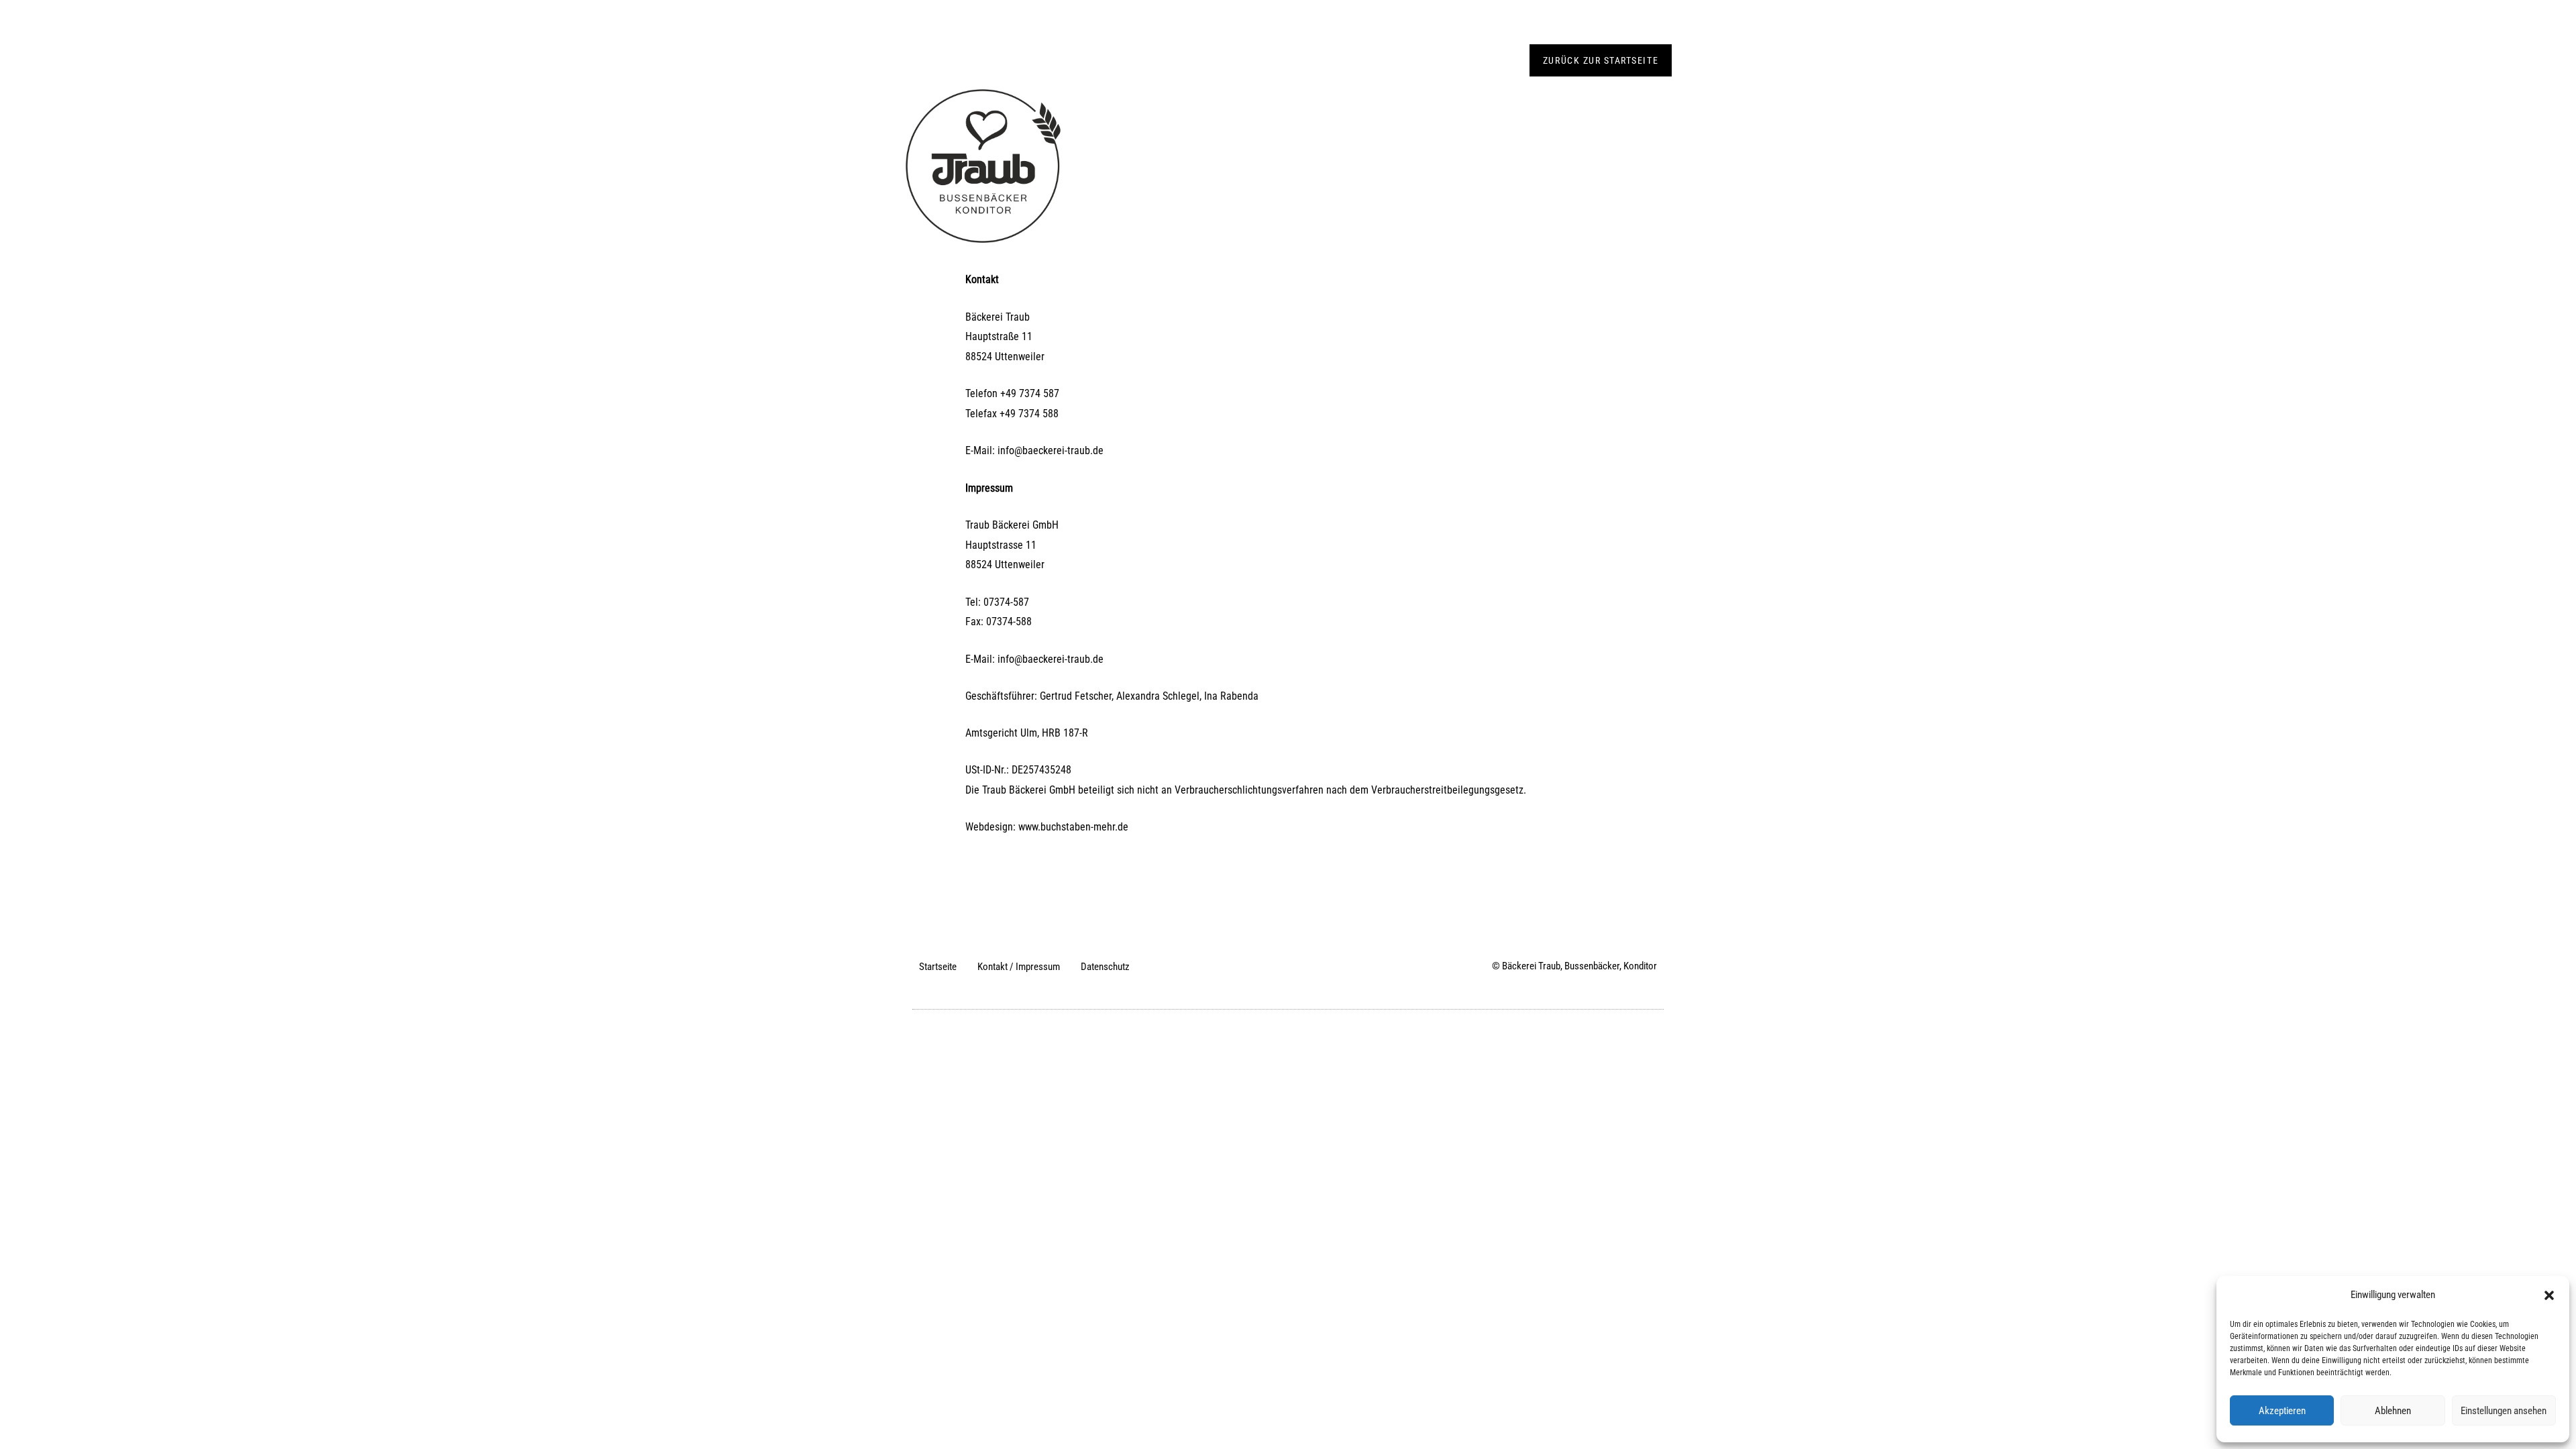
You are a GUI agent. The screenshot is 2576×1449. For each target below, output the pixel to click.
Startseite (938, 967)
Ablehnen (2393, 1411)
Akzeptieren (2282, 1411)
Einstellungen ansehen (2504, 1411)
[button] (2549, 1295)
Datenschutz (1105, 967)
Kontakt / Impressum (1019, 967)
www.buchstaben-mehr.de (1073, 827)
